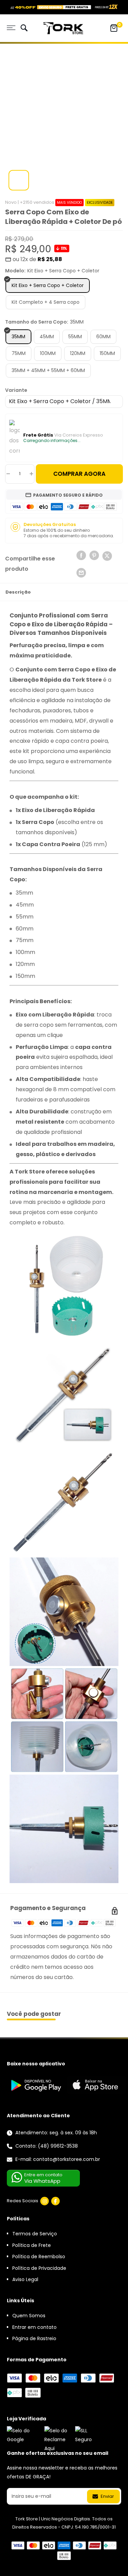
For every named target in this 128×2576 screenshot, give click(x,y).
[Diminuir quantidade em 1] (8, 474)
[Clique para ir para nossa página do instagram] (45, 2201)
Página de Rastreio (34, 2338)
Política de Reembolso (39, 2257)
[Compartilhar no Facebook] (81, 555)
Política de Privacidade (39, 2268)
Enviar (107, 2496)
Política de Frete (32, 2245)
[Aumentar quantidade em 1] (31, 474)
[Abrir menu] (11, 28)
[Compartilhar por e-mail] (81, 573)
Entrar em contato (34, 2327)
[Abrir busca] (24, 29)
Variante (16, 390)
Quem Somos (29, 2316)
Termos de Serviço (35, 2234)
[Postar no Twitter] (107, 557)
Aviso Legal (25, 2279)
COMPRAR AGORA (79, 474)
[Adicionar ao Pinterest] (94, 555)
